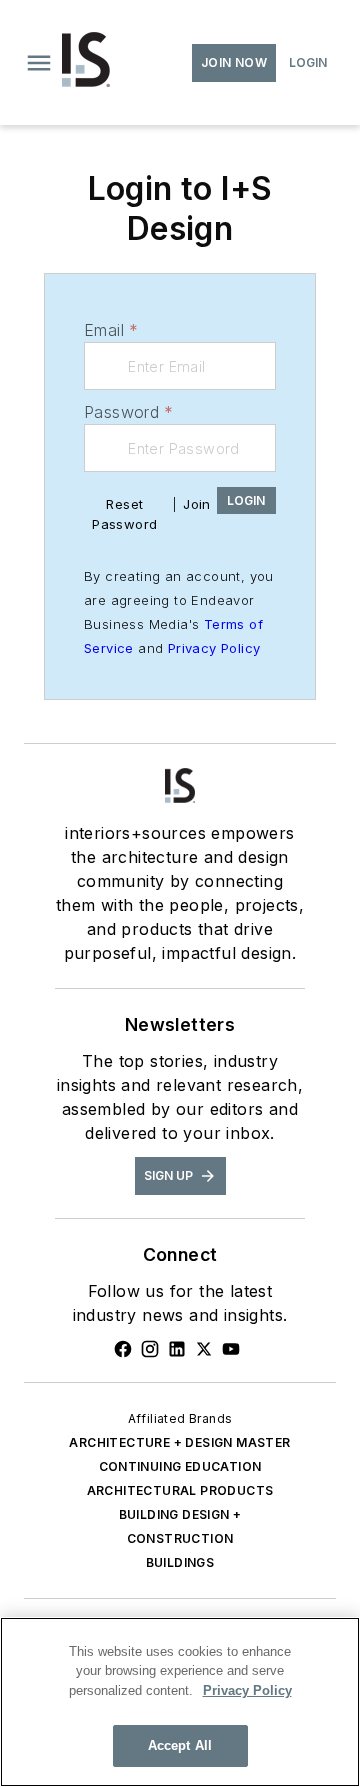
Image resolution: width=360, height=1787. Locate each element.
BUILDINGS (180, 1562)
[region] (180, 1702)
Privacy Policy (214, 648)
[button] (39, 63)
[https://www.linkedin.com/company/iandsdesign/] (177, 1349)
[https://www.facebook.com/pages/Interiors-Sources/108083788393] (123, 1349)
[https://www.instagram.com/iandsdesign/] (150, 1349)
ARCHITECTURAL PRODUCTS (180, 1490)
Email (111, 330)
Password (129, 412)
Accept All (180, 1745)
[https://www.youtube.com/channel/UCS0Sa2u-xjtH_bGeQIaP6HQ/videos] (231, 1349)
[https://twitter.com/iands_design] (204, 1349)
